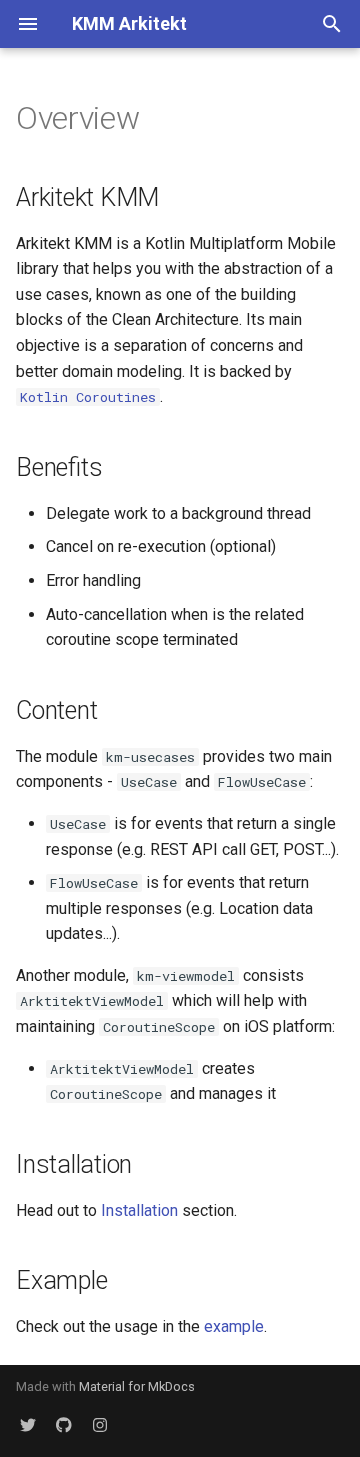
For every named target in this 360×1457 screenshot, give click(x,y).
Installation (139, 1210)
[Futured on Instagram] (100, 1425)
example (234, 1326)
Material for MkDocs (137, 1386)
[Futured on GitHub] (64, 1425)
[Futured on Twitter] (28, 1425)
